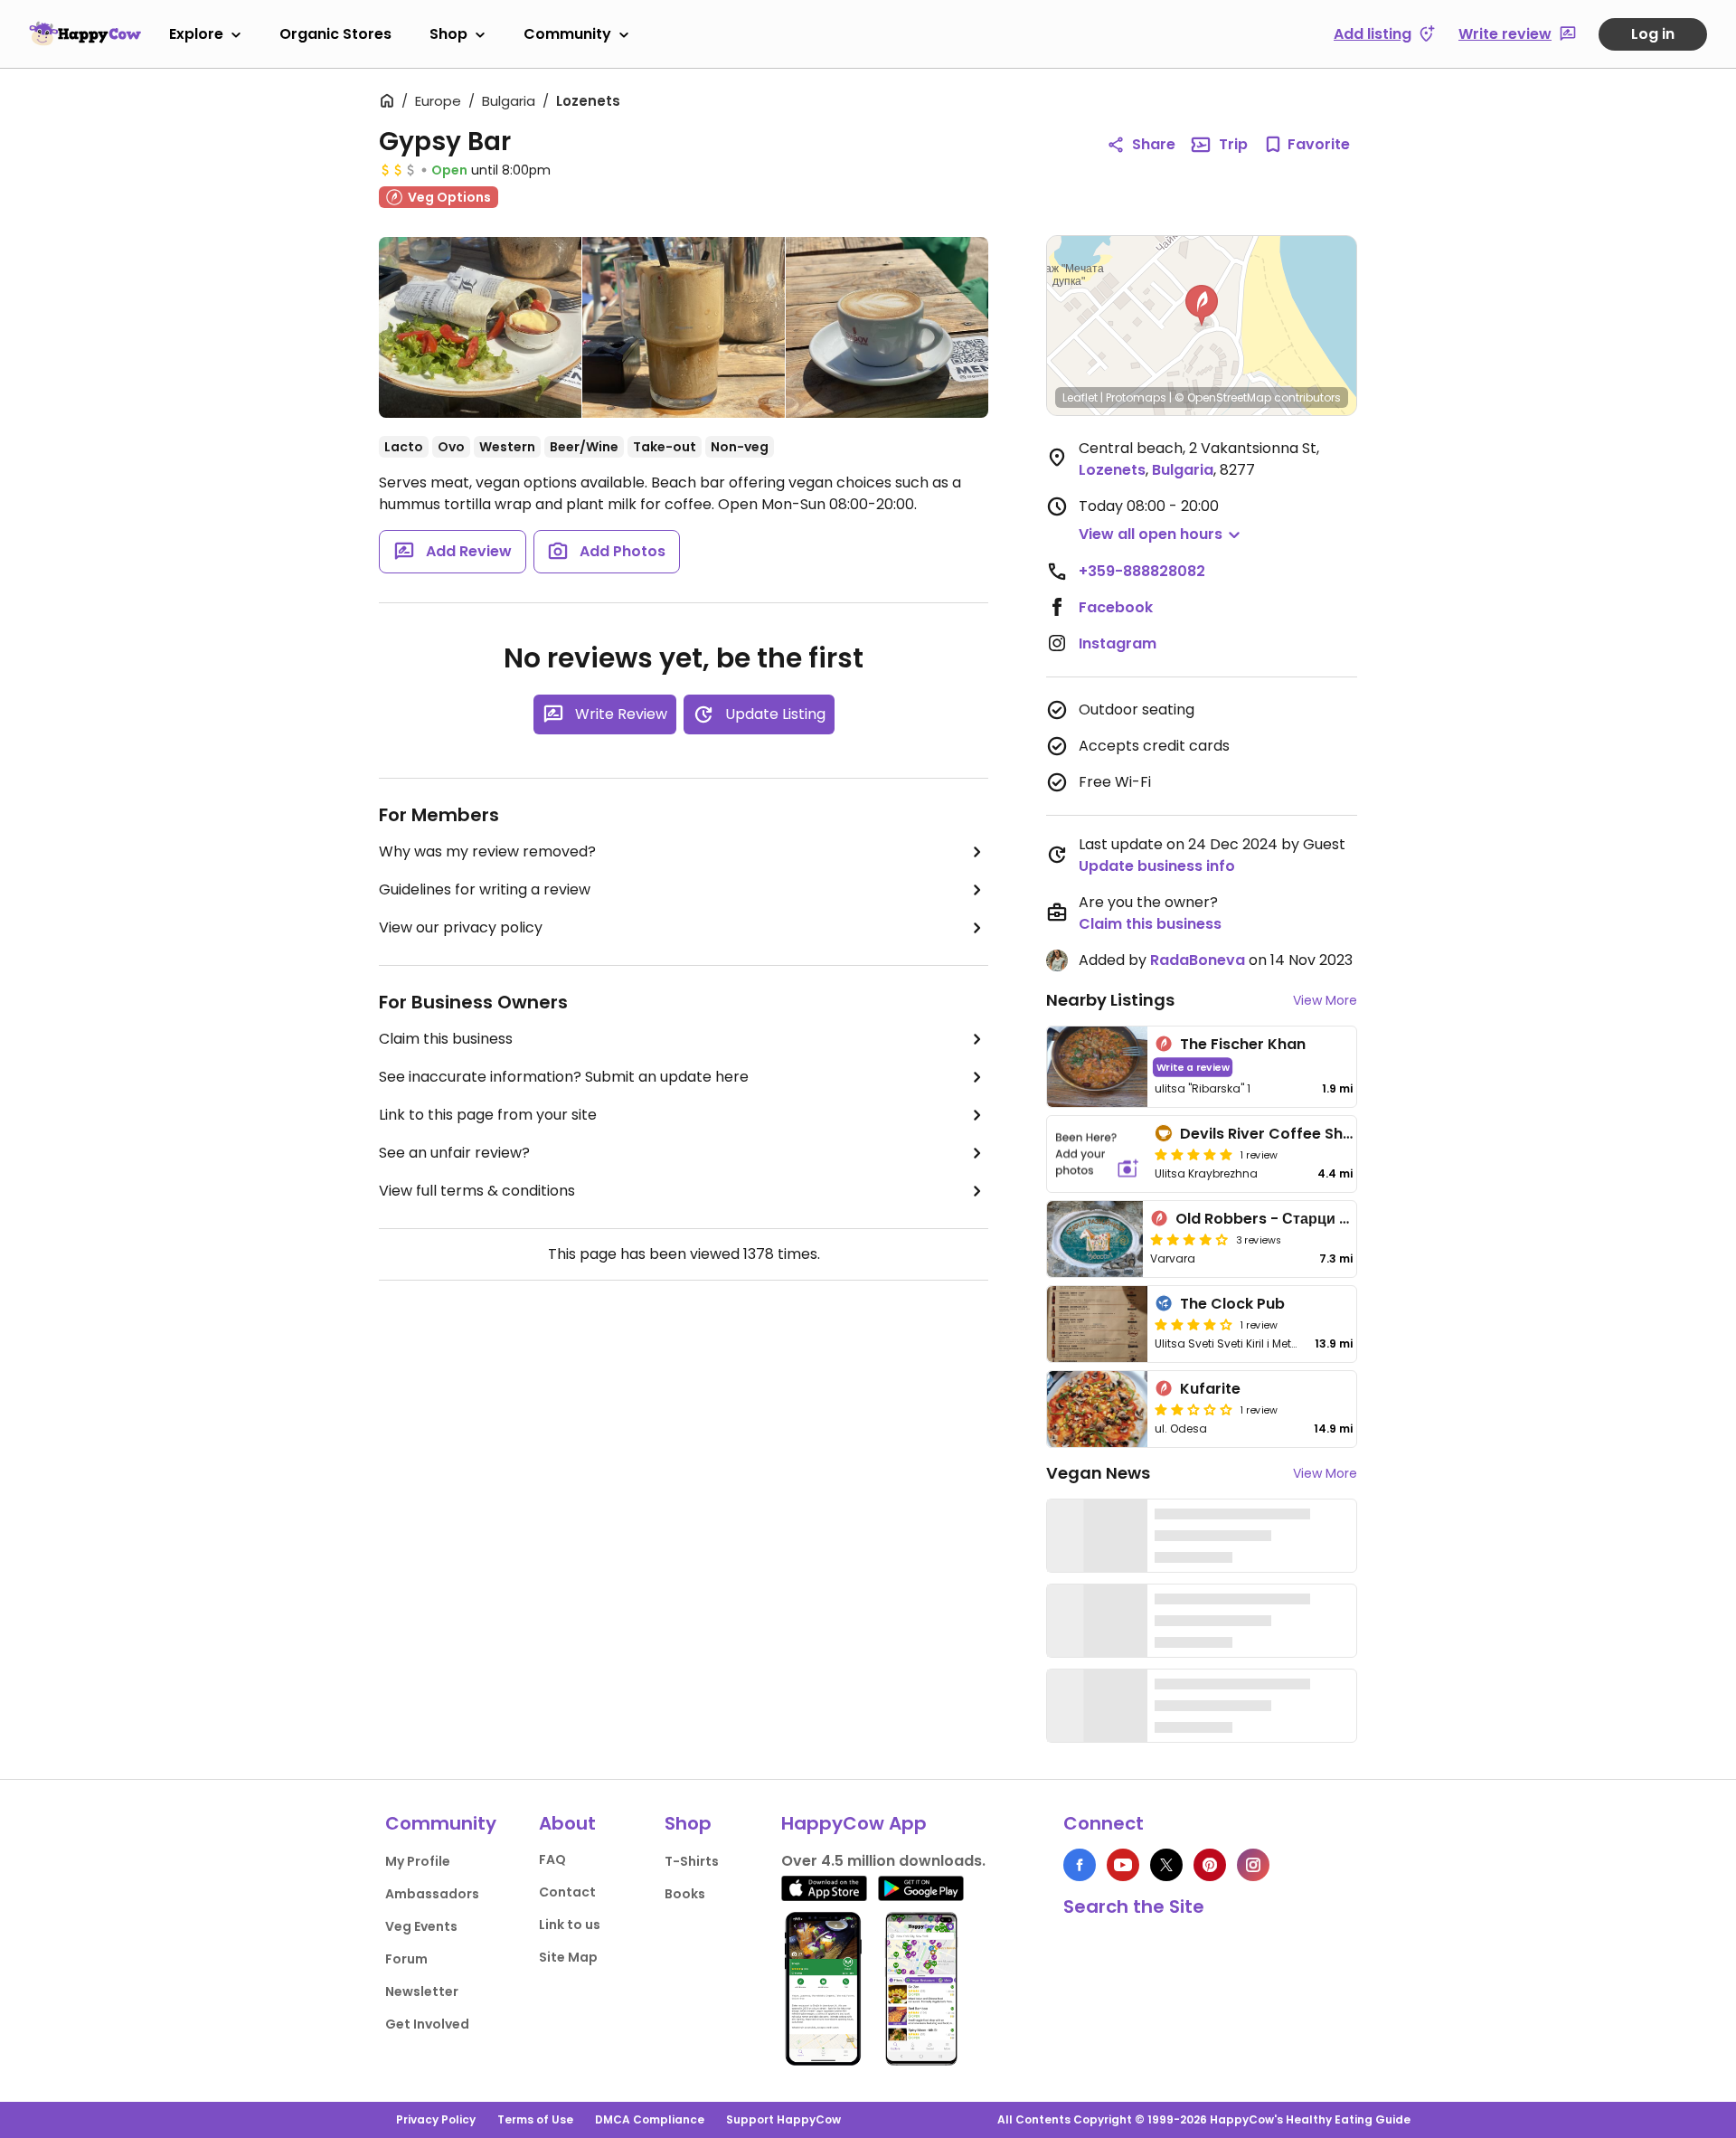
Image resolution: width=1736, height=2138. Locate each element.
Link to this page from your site (488, 1115)
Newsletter (422, 1991)
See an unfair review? (454, 1153)
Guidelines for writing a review (485, 889)
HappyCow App (854, 1823)
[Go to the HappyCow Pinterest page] (1210, 1865)
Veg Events (421, 1926)
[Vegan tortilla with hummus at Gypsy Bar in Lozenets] (480, 331)
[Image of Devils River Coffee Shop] (1097, 1154)
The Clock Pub (1232, 1304)
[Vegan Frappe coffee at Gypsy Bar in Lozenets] (684, 327)
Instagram (1118, 643)
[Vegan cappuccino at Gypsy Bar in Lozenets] (887, 327)
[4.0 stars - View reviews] (1193, 1324)
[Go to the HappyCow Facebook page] (1080, 1865)
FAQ (552, 1859)
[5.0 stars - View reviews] (1193, 1154)
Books (685, 1894)
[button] (1202, 306)
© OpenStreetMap (1223, 397)
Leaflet (1080, 397)
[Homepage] (85, 33)
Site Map (568, 1957)
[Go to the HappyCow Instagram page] (1253, 1865)
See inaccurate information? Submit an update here (564, 1077)
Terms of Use (535, 2119)
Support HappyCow (783, 2119)
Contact (567, 1892)
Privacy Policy (436, 2119)
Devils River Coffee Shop (1271, 1134)
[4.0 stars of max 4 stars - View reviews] (1189, 1239)
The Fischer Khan (1243, 1044)
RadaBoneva (1198, 960)
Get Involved (427, 2024)
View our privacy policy (461, 927)
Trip (1233, 144)
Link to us (570, 1925)
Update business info (1157, 866)
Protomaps (1136, 397)
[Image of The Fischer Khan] (1097, 1067)
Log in (1653, 34)
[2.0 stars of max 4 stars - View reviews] (1193, 1409)
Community (567, 34)
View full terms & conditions (477, 1191)
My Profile (418, 1861)
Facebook (1116, 607)
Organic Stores (335, 34)
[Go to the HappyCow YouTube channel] (1123, 1865)
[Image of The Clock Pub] (1097, 1324)
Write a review (1193, 1067)
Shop (448, 34)
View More (1325, 1000)
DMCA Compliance (650, 2119)
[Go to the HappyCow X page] (1166, 1865)
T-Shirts (692, 1861)
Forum (406, 1959)
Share (1154, 144)
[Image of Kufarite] (1097, 1409)
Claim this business (446, 1039)
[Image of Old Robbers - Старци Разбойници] (1095, 1239)
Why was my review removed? (487, 851)
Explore (196, 34)
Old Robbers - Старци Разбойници (1302, 1219)
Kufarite (1210, 1389)
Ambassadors (432, 1894)
